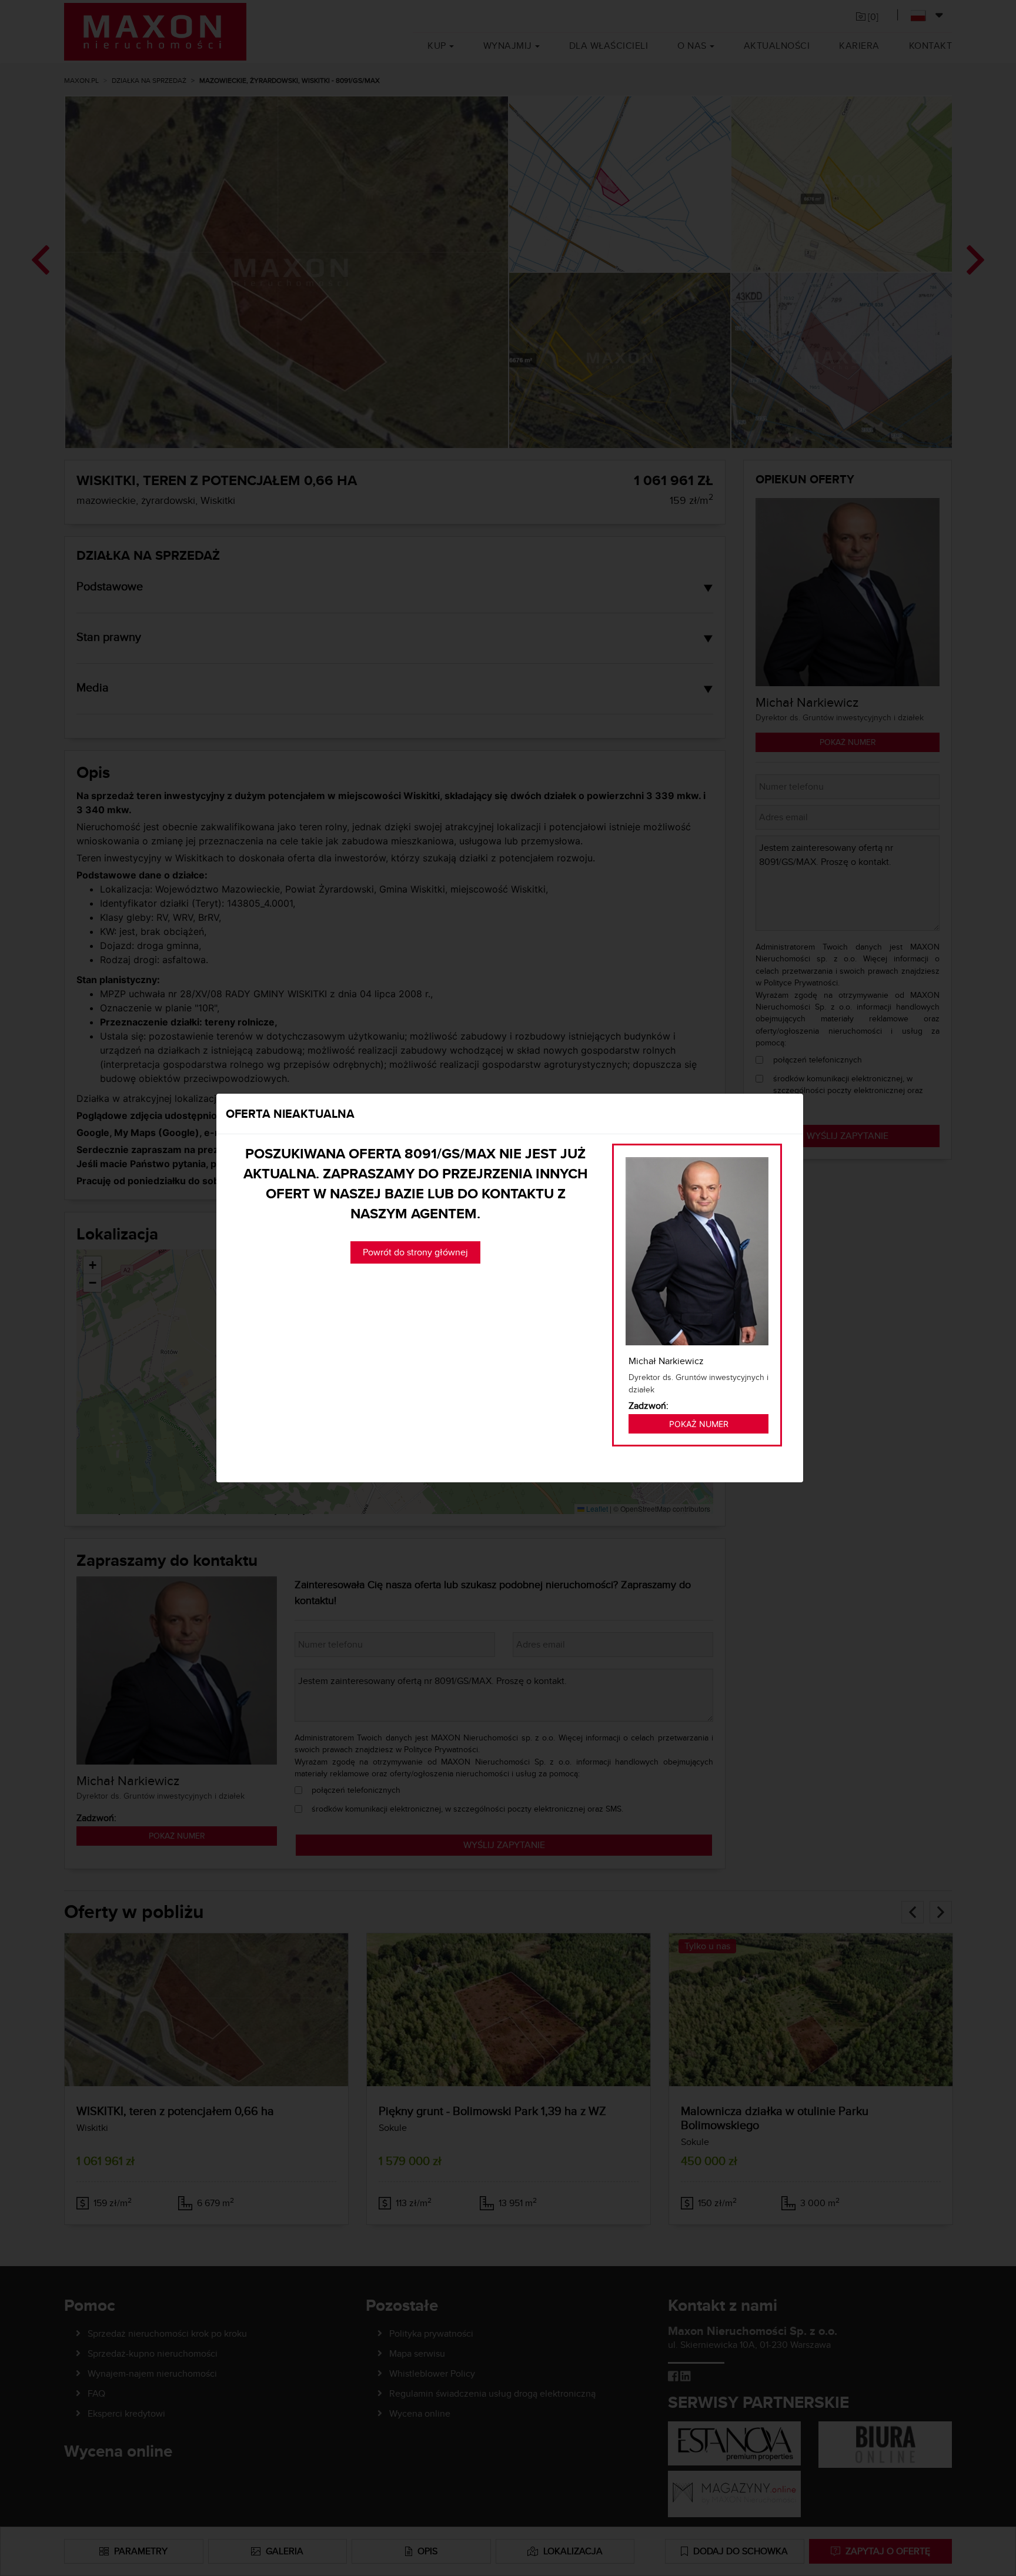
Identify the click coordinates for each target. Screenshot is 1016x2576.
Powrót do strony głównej (415, 1252)
